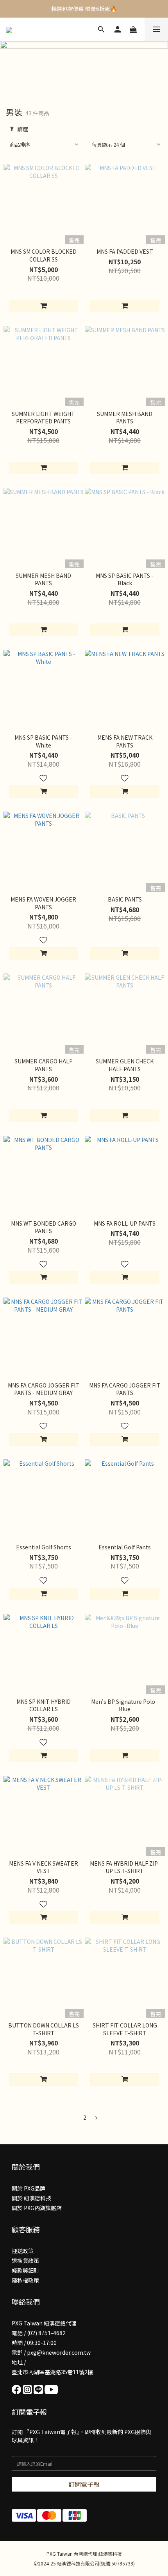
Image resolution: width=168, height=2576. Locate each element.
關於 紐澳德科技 (31, 2198)
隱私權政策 (25, 2280)
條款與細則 (25, 2270)
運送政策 (23, 2251)
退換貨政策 (25, 2260)
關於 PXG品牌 (29, 2188)
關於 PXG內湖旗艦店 (37, 2208)
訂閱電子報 (84, 2484)
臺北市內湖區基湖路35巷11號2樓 (52, 2372)
